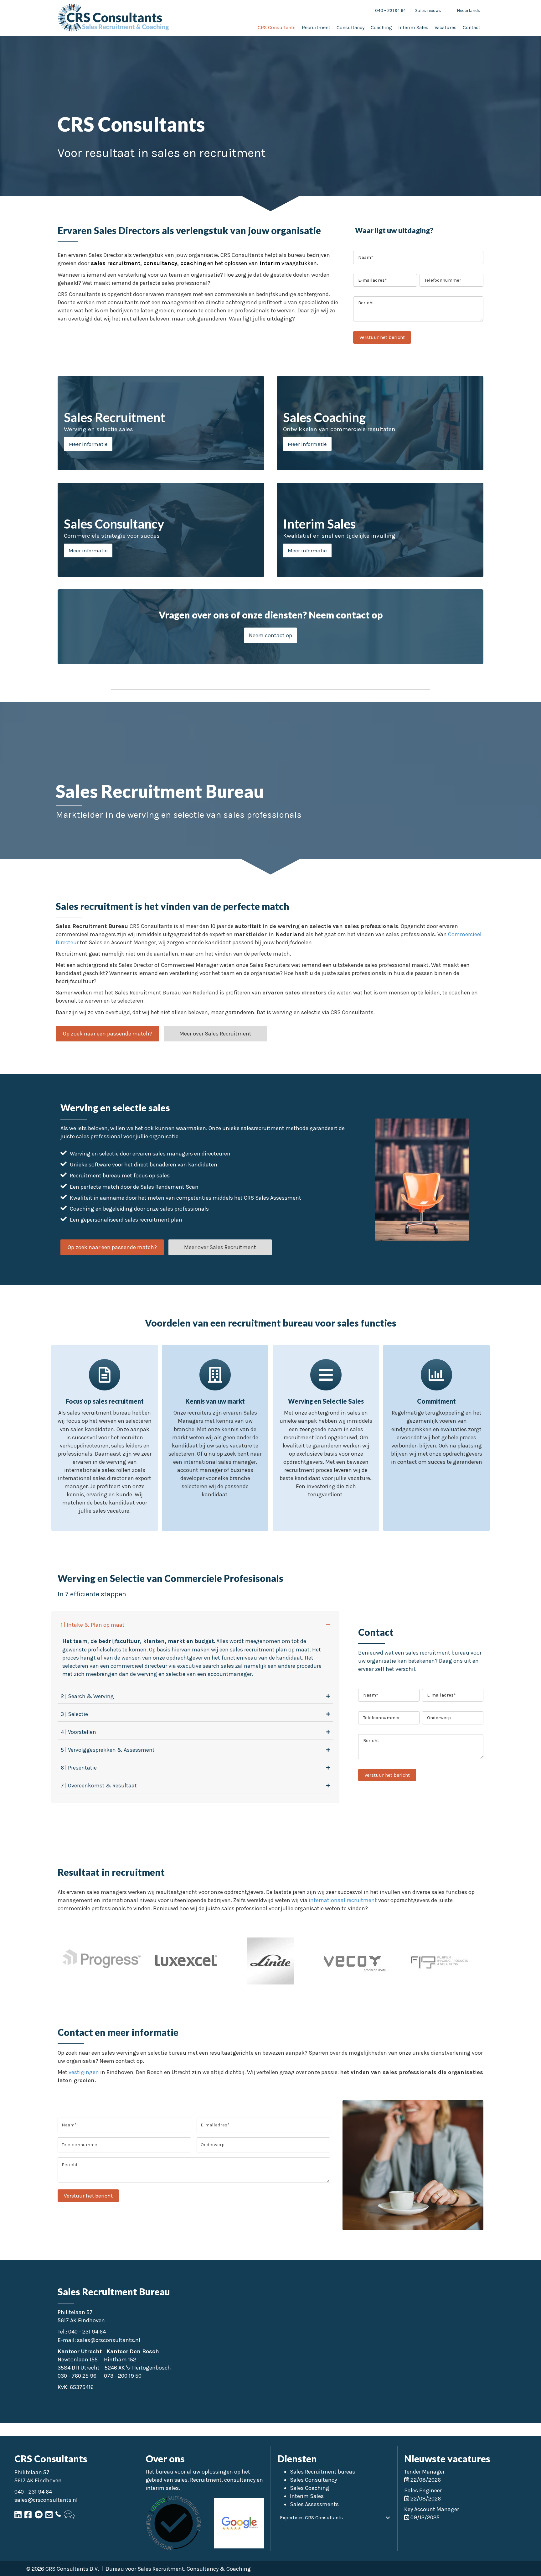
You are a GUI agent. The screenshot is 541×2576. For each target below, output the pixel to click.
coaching (192, 263)
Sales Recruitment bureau (323, 2472)
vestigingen (84, 2072)
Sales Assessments (314, 2504)
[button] (270, 635)
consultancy (160, 263)
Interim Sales (307, 2496)
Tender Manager (424, 2472)
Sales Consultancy (313, 2480)
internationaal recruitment (342, 1900)
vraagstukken (299, 263)
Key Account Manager (432, 2509)
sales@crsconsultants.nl (109, 2340)
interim (269, 263)
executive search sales (206, 1666)
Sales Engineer (423, 2490)
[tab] (195, 1625)
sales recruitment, (116, 263)
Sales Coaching (310, 2488)
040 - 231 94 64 (87, 2332)
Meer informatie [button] (88, 444)
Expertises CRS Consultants (311, 2518)
